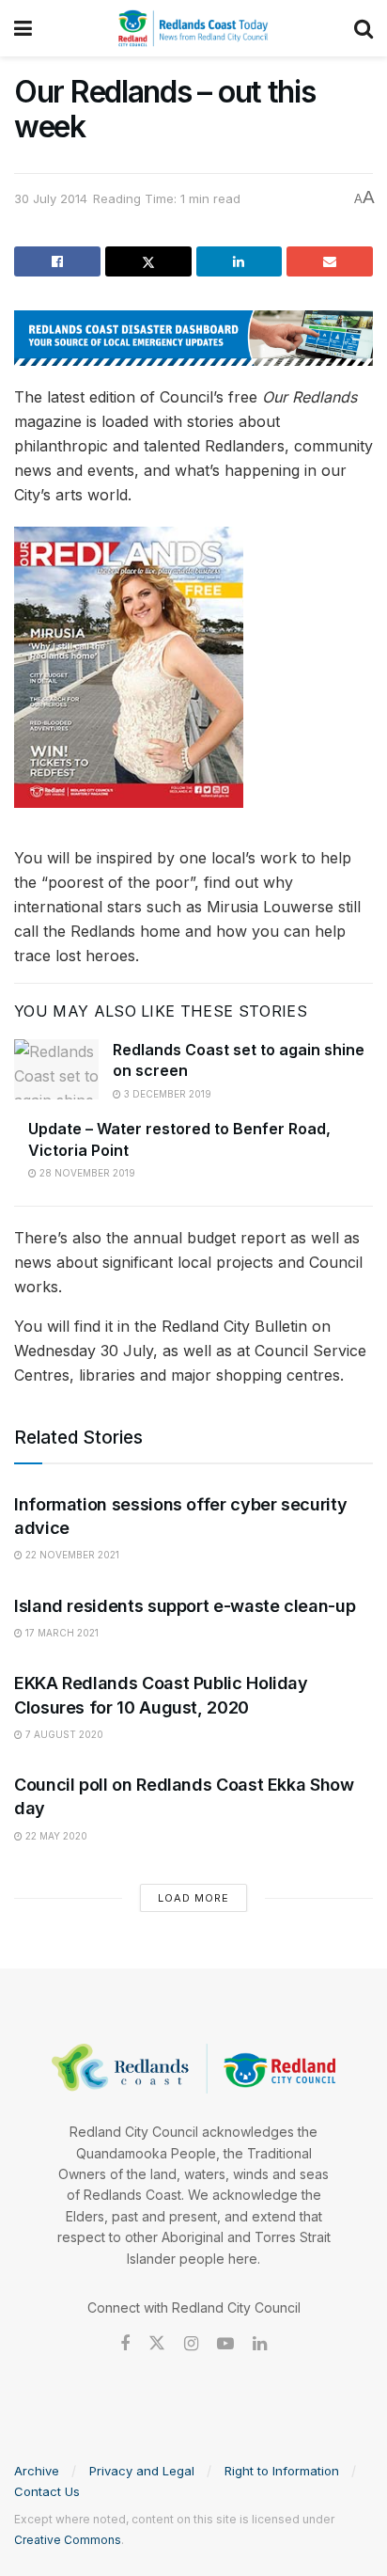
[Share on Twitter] (148, 261)
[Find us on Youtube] (225, 2344)
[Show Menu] (23, 28)
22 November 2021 (71, 1555)
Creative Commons (68, 2540)
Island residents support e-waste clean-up (185, 1606)
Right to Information (282, 2471)
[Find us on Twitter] (157, 2344)
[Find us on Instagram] (191, 2344)
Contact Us (47, 2491)
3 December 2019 (166, 1094)
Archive (37, 2471)
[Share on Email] (330, 261)
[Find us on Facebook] (125, 2344)
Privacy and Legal (142, 2471)
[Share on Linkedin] (240, 261)
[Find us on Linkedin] (260, 2344)
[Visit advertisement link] (193, 338)
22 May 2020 (55, 1836)
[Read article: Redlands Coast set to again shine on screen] (56, 1069)
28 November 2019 (86, 1173)
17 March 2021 (61, 1633)
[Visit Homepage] (193, 28)
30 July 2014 (51, 198)
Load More (193, 1898)
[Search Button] (364, 28)
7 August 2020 (63, 1734)
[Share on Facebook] (57, 261)
